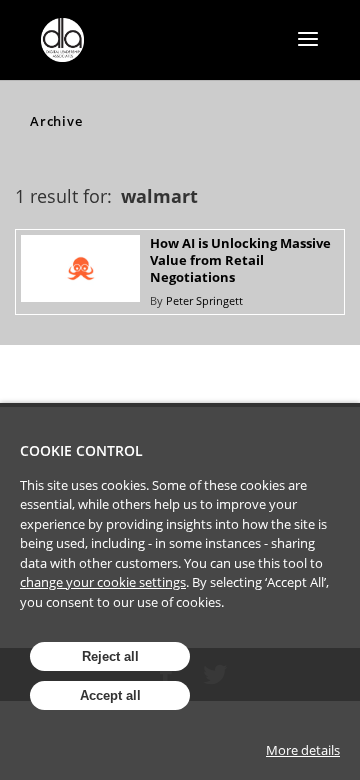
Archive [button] (56, 121)
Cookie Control (81, 450)
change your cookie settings (103, 582)
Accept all (110, 695)
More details (303, 750)
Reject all (110, 656)
